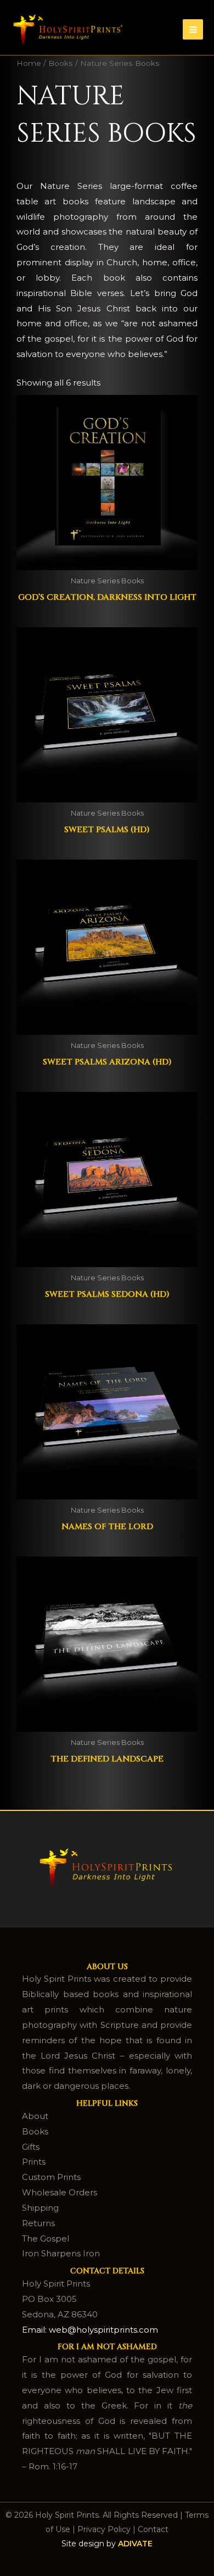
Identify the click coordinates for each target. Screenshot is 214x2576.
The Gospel (46, 2238)
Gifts (31, 2147)
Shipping (40, 2208)
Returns (38, 2223)
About (35, 2116)
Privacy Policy (104, 2529)
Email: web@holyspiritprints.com (90, 2330)
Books (61, 63)
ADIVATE (135, 2544)
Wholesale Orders (60, 2192)
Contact (153, 2529)
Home (29, 63)
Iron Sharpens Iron (61, 2253)
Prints (34, 2162)
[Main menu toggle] (193, 29)
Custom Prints (51, 2177)
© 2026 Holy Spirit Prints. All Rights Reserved (92, 2515)
